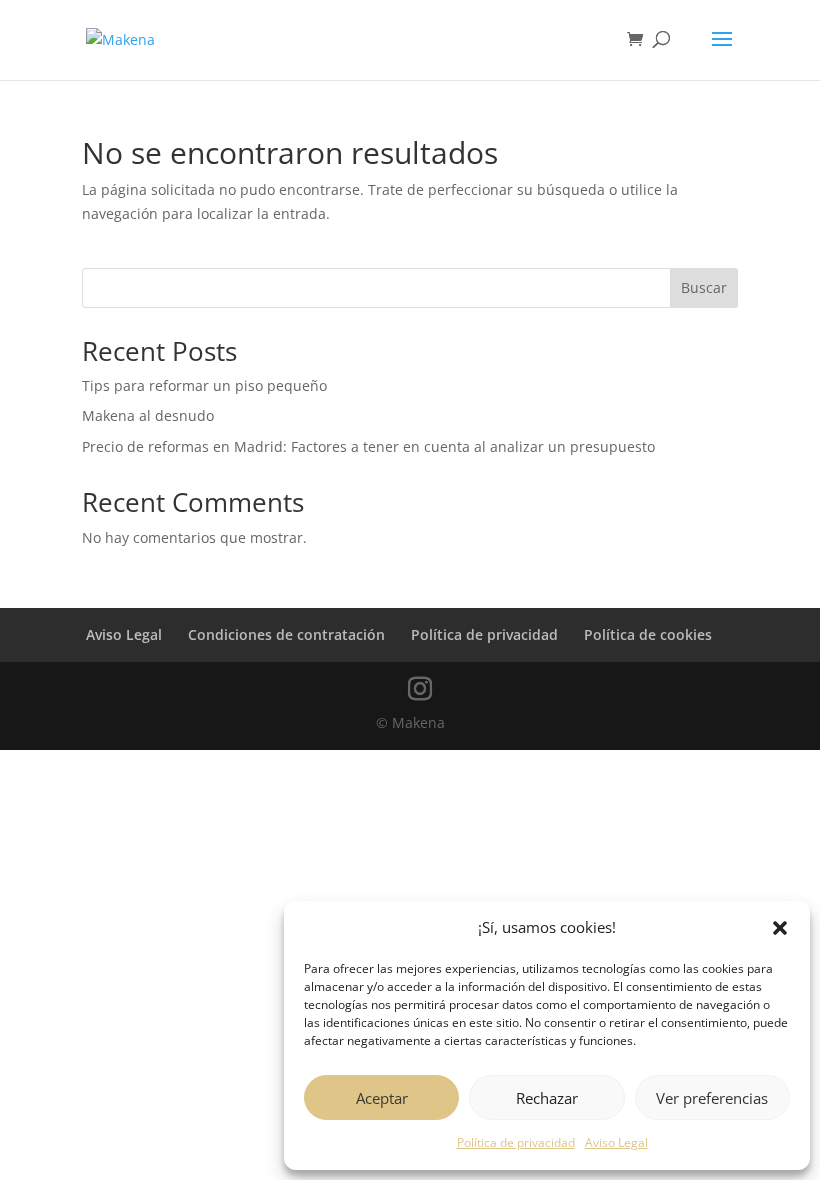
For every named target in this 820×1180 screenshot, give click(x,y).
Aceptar (382, 1098)
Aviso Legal (616, 1142)
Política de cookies (648, 634)
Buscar (704, 287)
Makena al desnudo (148, 415)
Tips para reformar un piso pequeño (204, 385)
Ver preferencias (712, 1098)
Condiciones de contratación (286, 634)
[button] (780, 928)
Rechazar (547, 1098)
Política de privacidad (516, 1142)
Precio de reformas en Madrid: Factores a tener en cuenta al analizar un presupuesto (368, 446)
